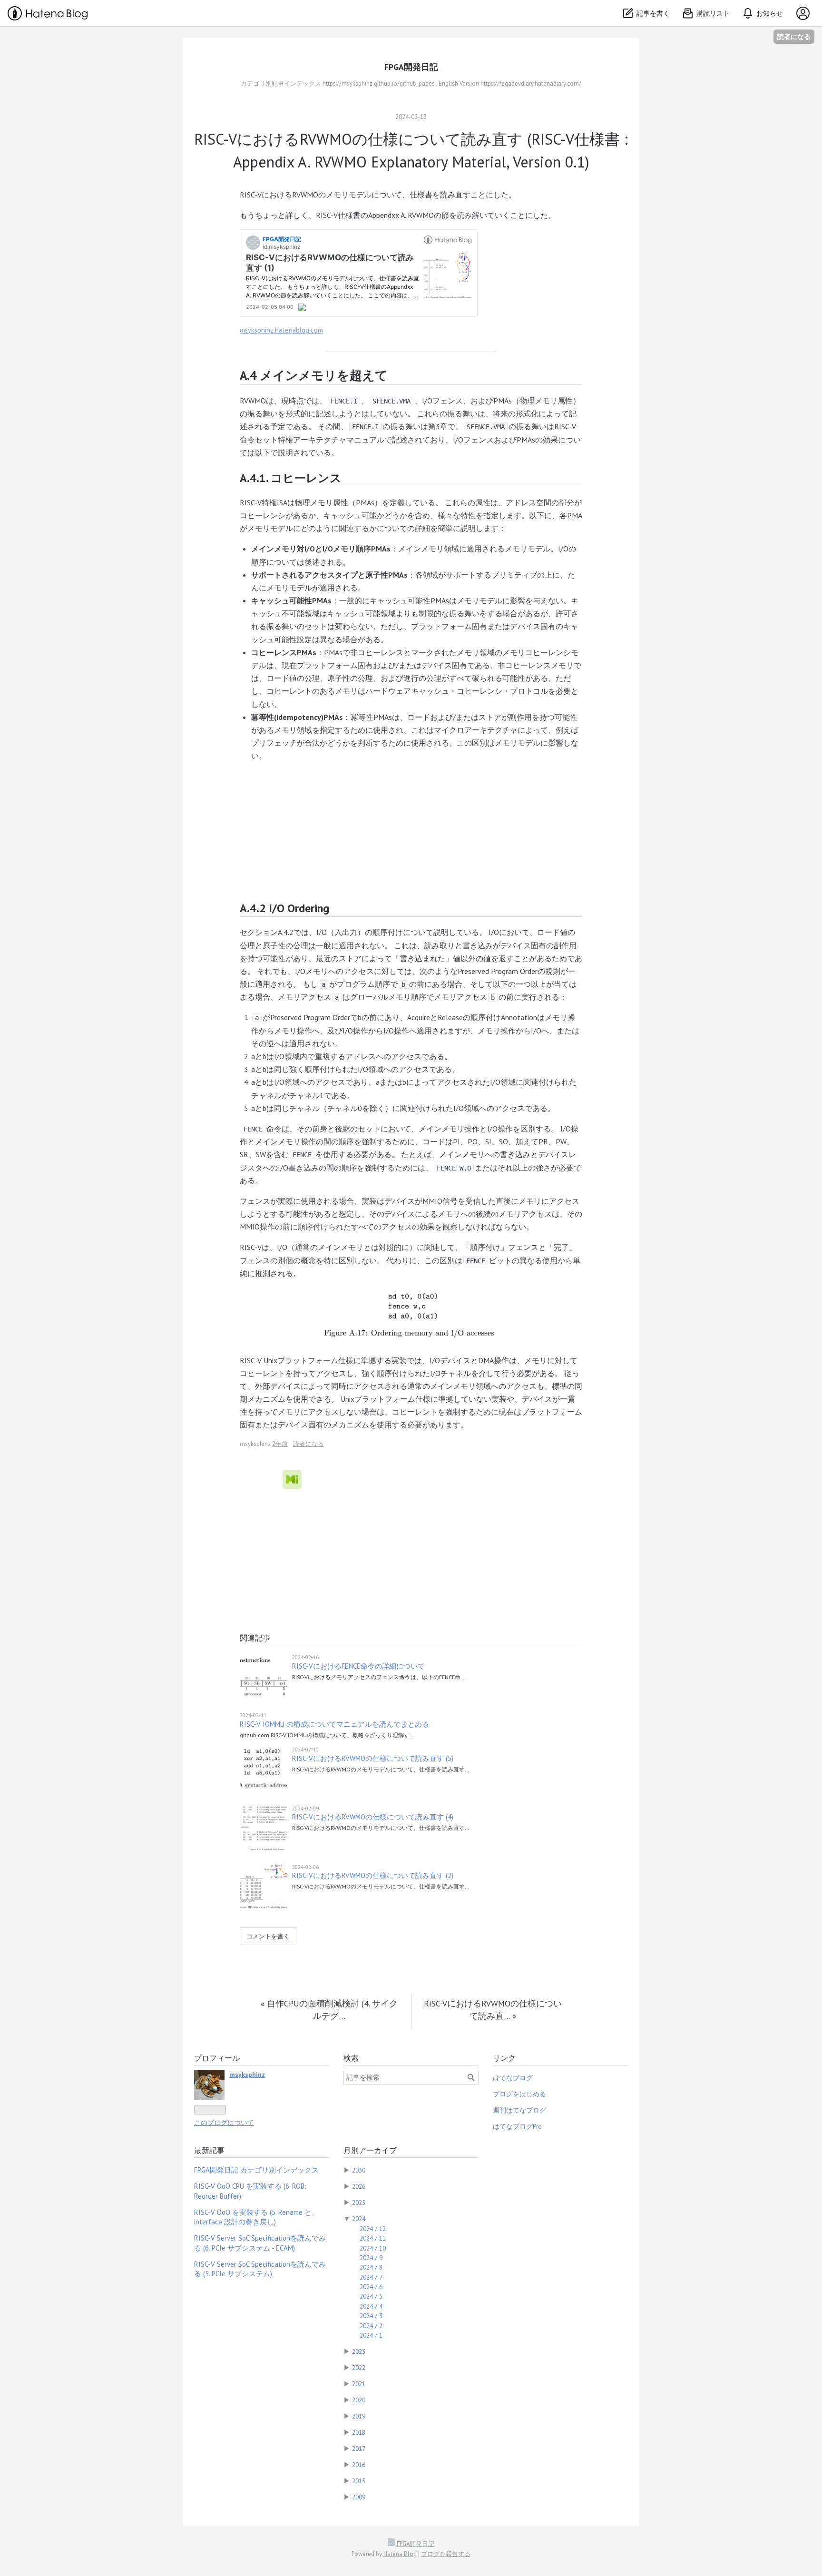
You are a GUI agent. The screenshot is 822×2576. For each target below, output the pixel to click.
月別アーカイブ (370, 2150)
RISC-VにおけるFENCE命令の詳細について (358, 1666)
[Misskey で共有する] (292, 1479)
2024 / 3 (371, 2316)
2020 (359, 2400)
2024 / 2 (371, 2326)
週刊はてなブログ (519, 2110)
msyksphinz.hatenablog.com (281, 330)
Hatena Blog (400, 2554)
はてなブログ (513, 2078)
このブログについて (224, 2123)
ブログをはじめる (519, 2094)
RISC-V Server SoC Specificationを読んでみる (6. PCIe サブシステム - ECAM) (260, 2243)
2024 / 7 (371, 2277)
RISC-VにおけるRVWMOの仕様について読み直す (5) (373, 1758)
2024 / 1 (371, 2335)
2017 (359, 2448)
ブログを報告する (446, 2554)
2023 (359, 2351)
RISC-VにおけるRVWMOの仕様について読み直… (493, 2010)
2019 (359, 2416)
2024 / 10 (373, 2248)
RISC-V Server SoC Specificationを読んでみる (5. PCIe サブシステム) (260, 2269)
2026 (359, 2186)
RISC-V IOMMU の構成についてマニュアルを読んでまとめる (334, 1724)
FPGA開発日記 (411, 67)
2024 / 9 (371, 2258)
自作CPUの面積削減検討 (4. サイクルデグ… (329, 2010)
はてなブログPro (517, 2126)
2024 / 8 (371, 2267)
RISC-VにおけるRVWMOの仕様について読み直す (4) (373, 1817)
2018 (359, 2432)
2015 (359, 2481)
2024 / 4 (371, 2306)
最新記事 (209, 2150)
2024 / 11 (373, 2238)
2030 (359, 2170)
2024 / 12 (373, 2229)
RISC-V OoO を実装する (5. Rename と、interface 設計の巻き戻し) (256, 2217)
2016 (359, 2465)
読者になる (794, 36)
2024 (359, 2219)
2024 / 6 (371, 2287)
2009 (359, 2497)
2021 (359, 2384)
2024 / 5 (371, 2296)
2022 (359, 2368)
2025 (359, 2202)
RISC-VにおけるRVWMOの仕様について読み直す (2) (373, 1875)
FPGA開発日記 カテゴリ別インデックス (256, 2170)
